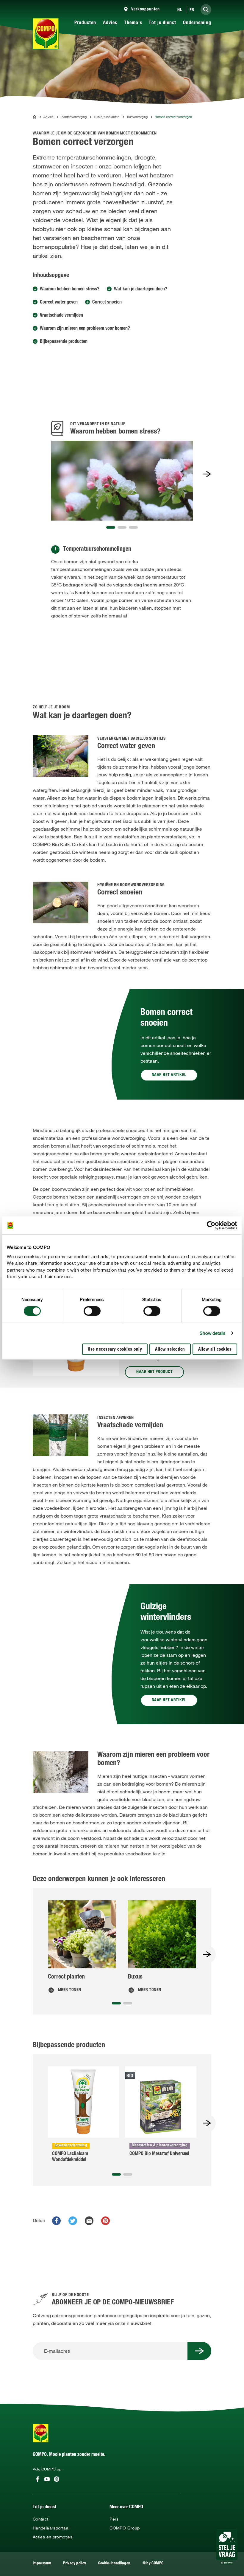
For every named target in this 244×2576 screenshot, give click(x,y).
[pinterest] (105, 2221)
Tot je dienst (162, 23)
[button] (111, 527)
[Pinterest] (57, 2479)
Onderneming (197, 23)
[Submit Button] (199, 2351)
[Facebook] (37, 2479)
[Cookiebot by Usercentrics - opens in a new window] (211, 1225)
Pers (114, 2519)
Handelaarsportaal (51, 2528)
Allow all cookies (215, 1350)
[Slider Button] (207, 474)
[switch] (92, 1311)
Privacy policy (75, 2564)
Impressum (42, 2564)
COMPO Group (125, 2528)
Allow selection (170, 1350)
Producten (85, 23)
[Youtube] (47, 2479)
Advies (110, 23)
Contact (41, 2519)
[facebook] (56, 2221)
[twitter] (73, 2221)
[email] (89, 2221)
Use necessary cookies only (115, 1350)
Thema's (133, 23)
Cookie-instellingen (114, 2564)
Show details (213, 1333)
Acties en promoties (53, 2537)
